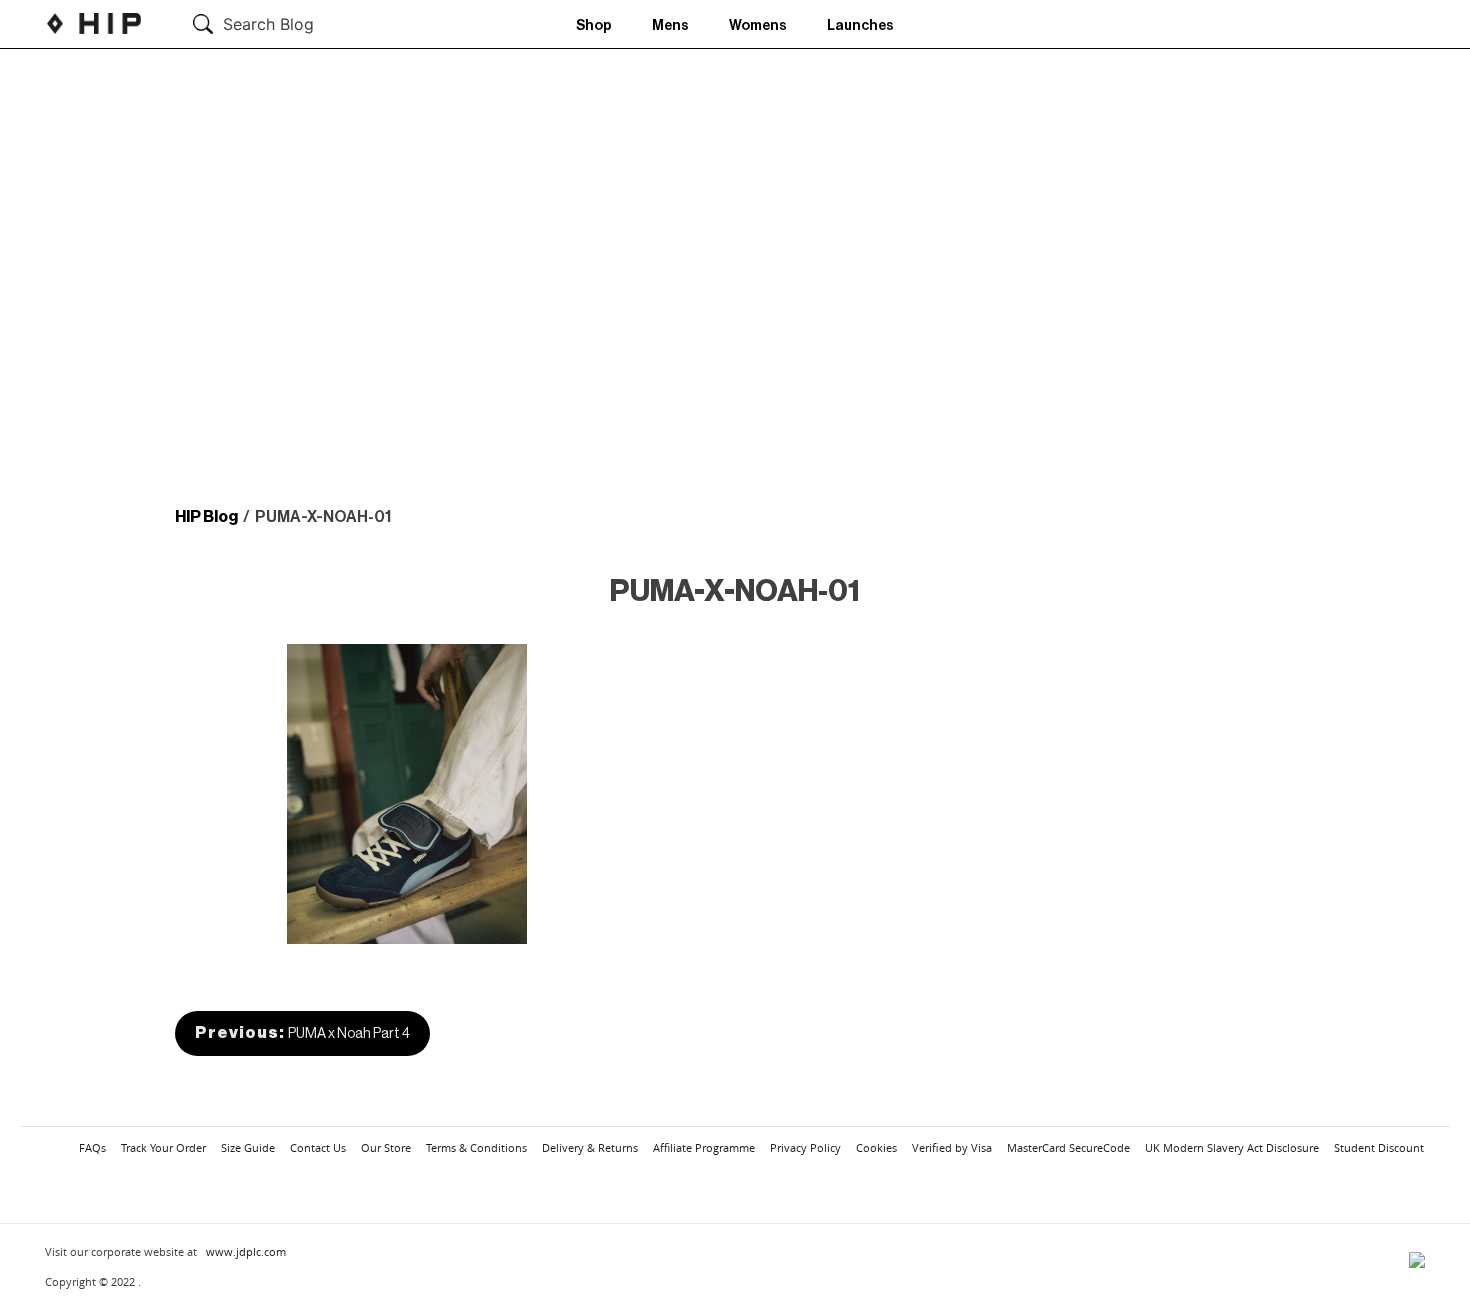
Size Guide (248, 1147)
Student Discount (1379, 1147)
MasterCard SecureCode (1068, 1147)
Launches (860, 26)
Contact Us (318, 1147)
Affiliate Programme (704, 1147)
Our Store (386, 1147)
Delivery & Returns (590, 1147)
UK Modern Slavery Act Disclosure (1232, 1147)
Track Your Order (163, 1147)
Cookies (876, 1147)
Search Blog (268, 24)
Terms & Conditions (476, 1147)
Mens (670, 26)
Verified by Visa (952, 1147)
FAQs (92, 1147)
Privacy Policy (805, 1147)
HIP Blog (206, 517)
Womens (758, 26)
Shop (594, 26)
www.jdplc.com (246, 1251)
